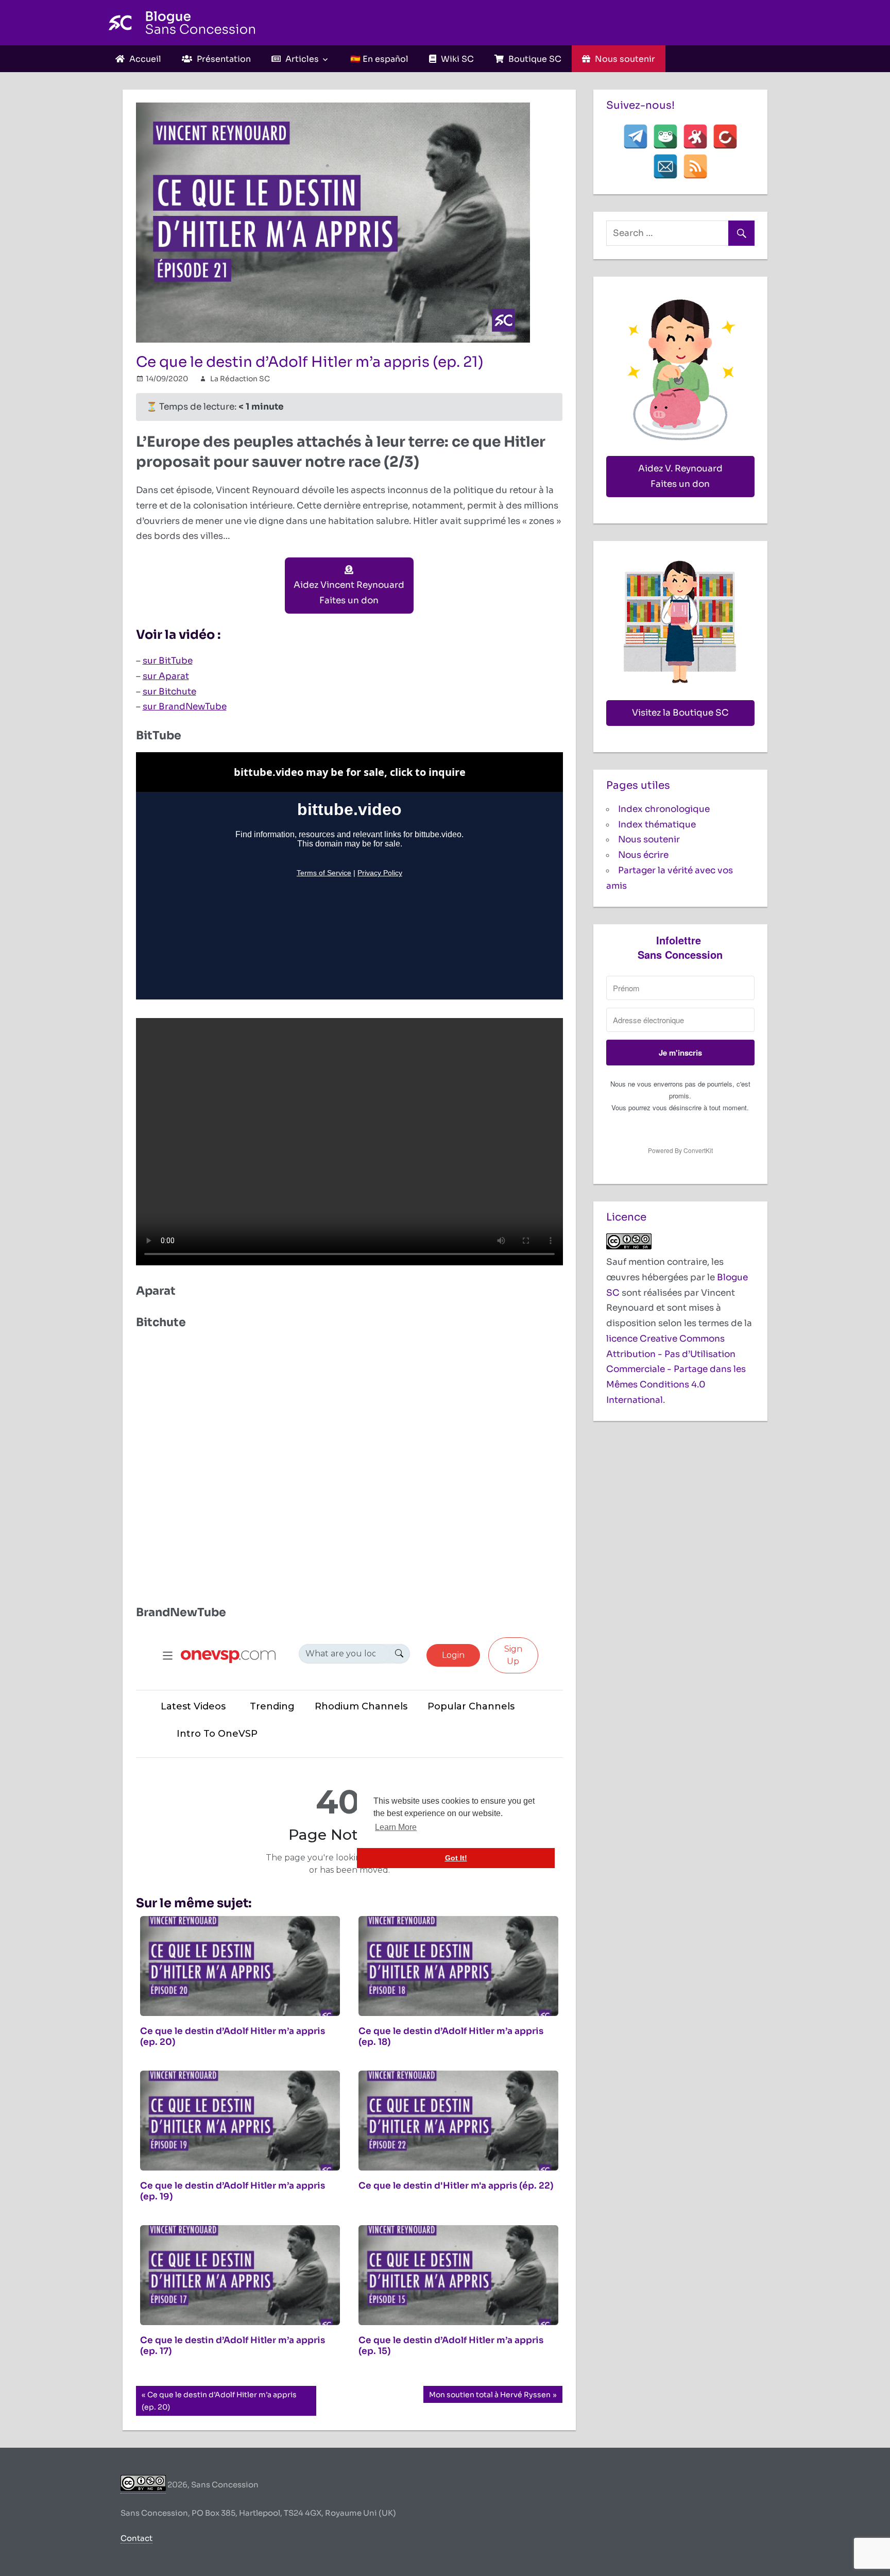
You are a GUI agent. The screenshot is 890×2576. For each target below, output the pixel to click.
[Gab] (665, 137)
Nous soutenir (649, 840)
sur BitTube (168, 661)
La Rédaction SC (240, 379)
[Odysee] (695, 137)
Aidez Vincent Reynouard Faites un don (349, 593)
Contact (136, 2538)
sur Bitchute (169, 692)
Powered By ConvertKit (680, 1150)
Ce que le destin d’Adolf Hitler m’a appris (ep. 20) (219, 2401)
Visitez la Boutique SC (680, 713)
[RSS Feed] (695, 166)
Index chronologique (664, 809)
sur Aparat (166, 676)
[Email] (665, 166)
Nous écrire (643, 855)
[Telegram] (636, 137)
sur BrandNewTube (185, 707)
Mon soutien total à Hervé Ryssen (490, 2396)
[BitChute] (725, 137)
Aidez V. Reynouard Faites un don (680, 476)
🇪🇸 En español (379, 59)
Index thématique (657, 825)
